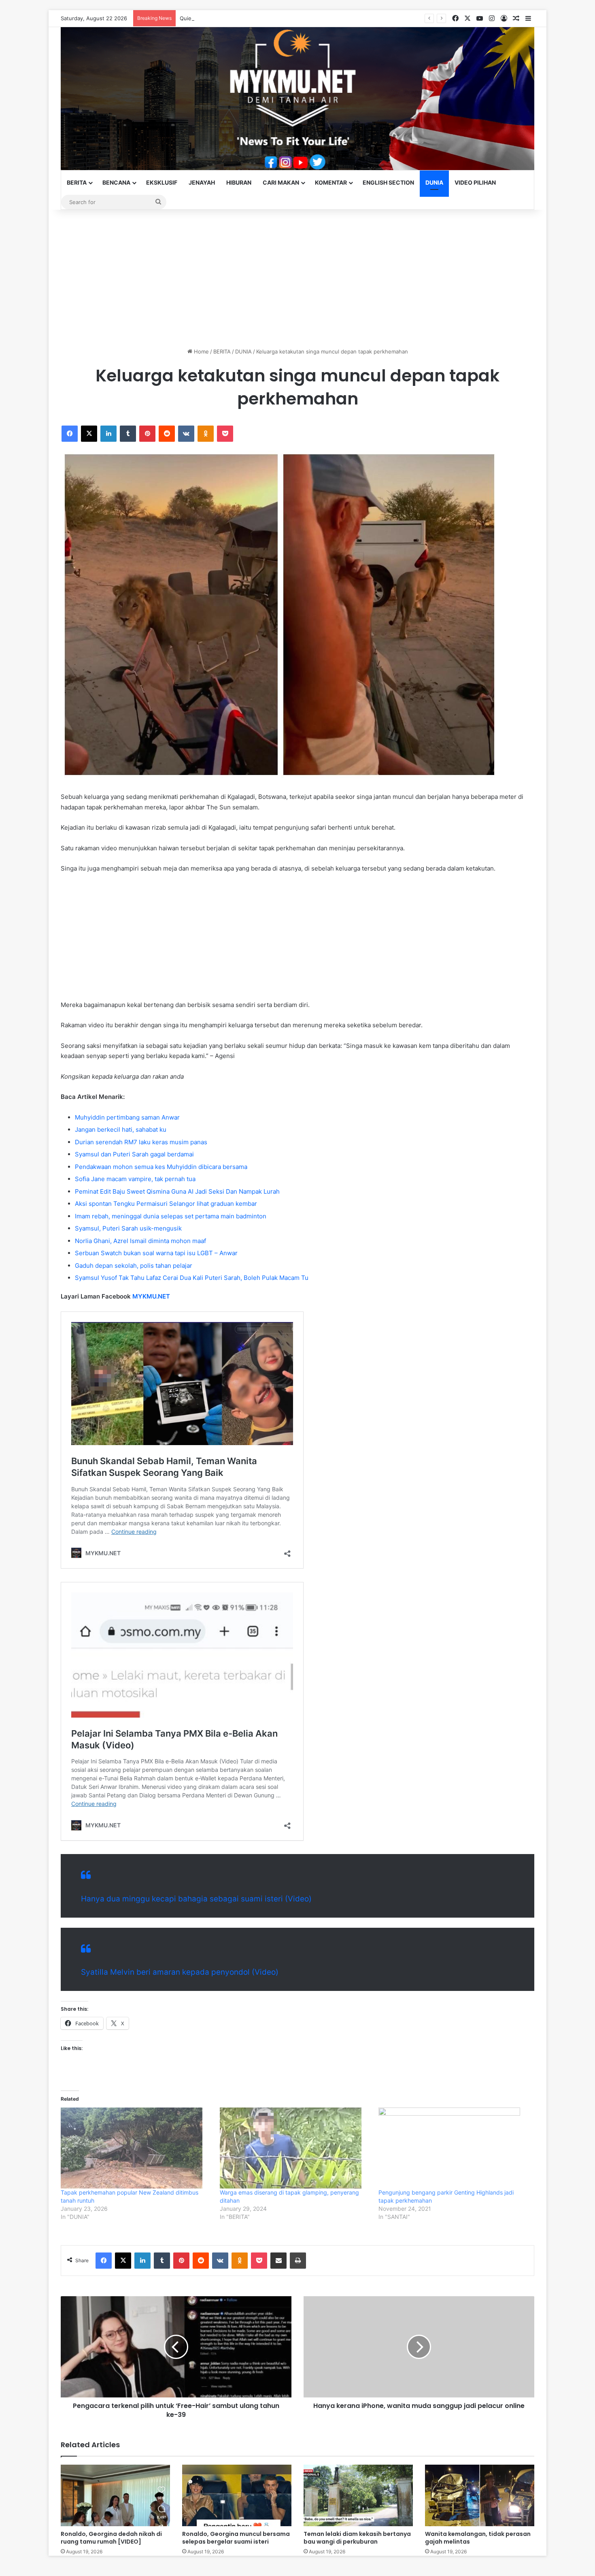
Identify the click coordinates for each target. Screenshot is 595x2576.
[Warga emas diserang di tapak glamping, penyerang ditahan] (295, 2148)
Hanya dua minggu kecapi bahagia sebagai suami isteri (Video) (196, 1899)
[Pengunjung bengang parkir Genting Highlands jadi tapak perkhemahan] (454, 2148)
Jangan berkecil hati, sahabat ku (121, 1129)
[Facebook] (70, 434)
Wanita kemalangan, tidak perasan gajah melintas (478, 2538)
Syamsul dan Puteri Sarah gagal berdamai (134, 1154)
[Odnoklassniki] (206, 434)
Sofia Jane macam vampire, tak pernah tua (135, 1179)
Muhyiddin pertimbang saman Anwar (127, 1117)
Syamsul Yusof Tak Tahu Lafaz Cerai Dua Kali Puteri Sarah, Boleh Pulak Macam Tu (192, 1278)
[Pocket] (225, 434)
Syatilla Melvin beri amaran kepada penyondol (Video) (180, 1972)
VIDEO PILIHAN (475, 182)
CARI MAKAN (281, 182)
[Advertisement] (297, 279)
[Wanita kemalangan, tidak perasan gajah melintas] (480, 2495)
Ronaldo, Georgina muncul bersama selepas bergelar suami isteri (236, 2538)
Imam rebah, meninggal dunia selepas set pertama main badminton (171, 1216)
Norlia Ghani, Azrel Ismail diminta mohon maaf (140, 1241)
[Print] (298, 2261)
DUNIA (434, 182)
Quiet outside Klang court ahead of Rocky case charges (250, 18)
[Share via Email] (278, 2261)
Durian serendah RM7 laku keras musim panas (141, 1142)
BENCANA (116, 182)
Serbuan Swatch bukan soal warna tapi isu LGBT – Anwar (156, 1253)
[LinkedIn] (108, 434)
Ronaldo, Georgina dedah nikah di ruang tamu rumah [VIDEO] (111, 2538)
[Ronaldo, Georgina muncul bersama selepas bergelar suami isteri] (237, 2495)
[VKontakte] (186, 434)
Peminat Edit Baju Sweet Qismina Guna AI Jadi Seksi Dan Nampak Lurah (177, 1191)
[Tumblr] (128, 434)
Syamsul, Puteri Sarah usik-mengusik (128, 1228)
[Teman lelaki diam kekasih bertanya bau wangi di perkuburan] (358, 2495)
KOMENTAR (331, 182)
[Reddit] (167, 434)
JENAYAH (202, 182)
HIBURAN (239, 182)
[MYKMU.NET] (297, 99)
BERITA (77, 182)
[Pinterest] (147, 434)
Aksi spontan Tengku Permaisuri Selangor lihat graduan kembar (166, 1204)
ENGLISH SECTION (388, 182)
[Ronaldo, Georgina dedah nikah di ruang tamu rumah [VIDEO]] (115, 2495)
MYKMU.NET (151, 1296)
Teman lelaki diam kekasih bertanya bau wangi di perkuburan (357, 2538)
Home (201, 351)
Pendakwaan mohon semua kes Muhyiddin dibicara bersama (161, 1167)
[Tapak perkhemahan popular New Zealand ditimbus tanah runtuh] (136, 2148)
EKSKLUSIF (162, 182)
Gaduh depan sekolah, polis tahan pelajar (134, 1266)
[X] (89, 434)
